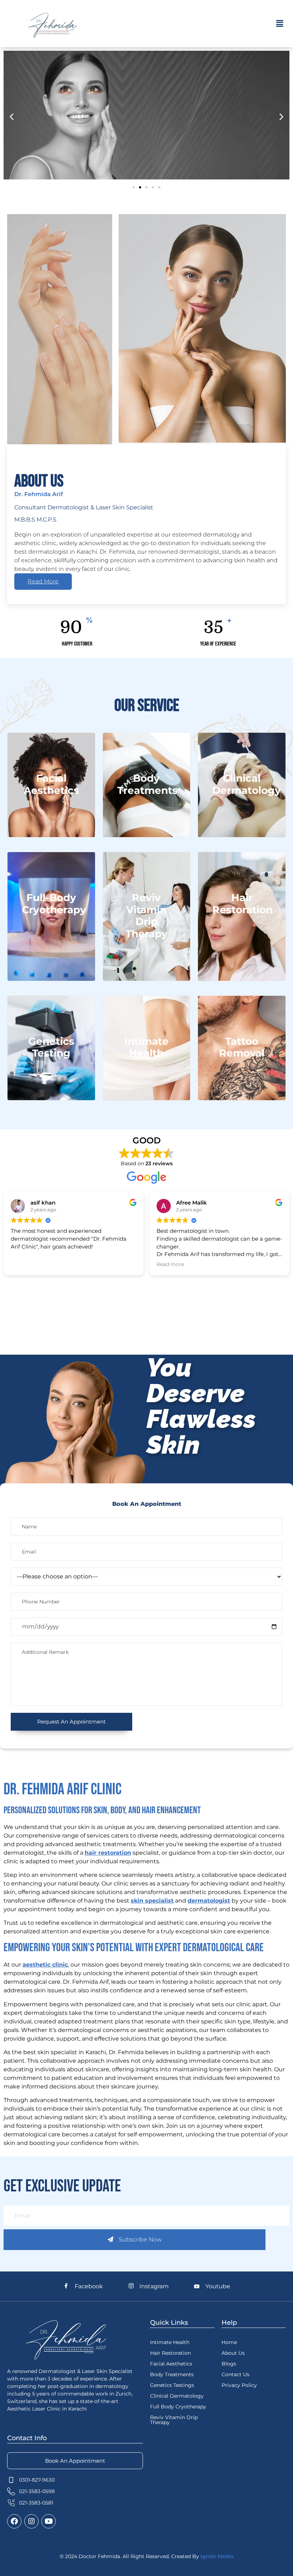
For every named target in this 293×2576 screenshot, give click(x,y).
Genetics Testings (172, 2385)
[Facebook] (14, 2521)
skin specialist (152, 1901)
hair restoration (108, 1853)
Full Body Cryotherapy (178, 2407)
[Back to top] (259, 2542)
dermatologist (209, 1901)
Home (229, 2342)
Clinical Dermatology (177, 2396)
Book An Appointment (75, 2461)
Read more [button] (170, 1264)
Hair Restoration (170, 2353)
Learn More (51, 811)
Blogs (229, 2364)
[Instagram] (31, 2521)
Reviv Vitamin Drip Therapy (174, 2420)
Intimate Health (170, 2342)
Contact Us (235, 2374)
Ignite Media (217, 2556)
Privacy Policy (239, 2385)
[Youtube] (49, 2521)
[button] (280, 24)
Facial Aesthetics (171, 2364)
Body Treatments (172, 2374)
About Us (233, 2353)
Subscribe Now (140, 2239)
